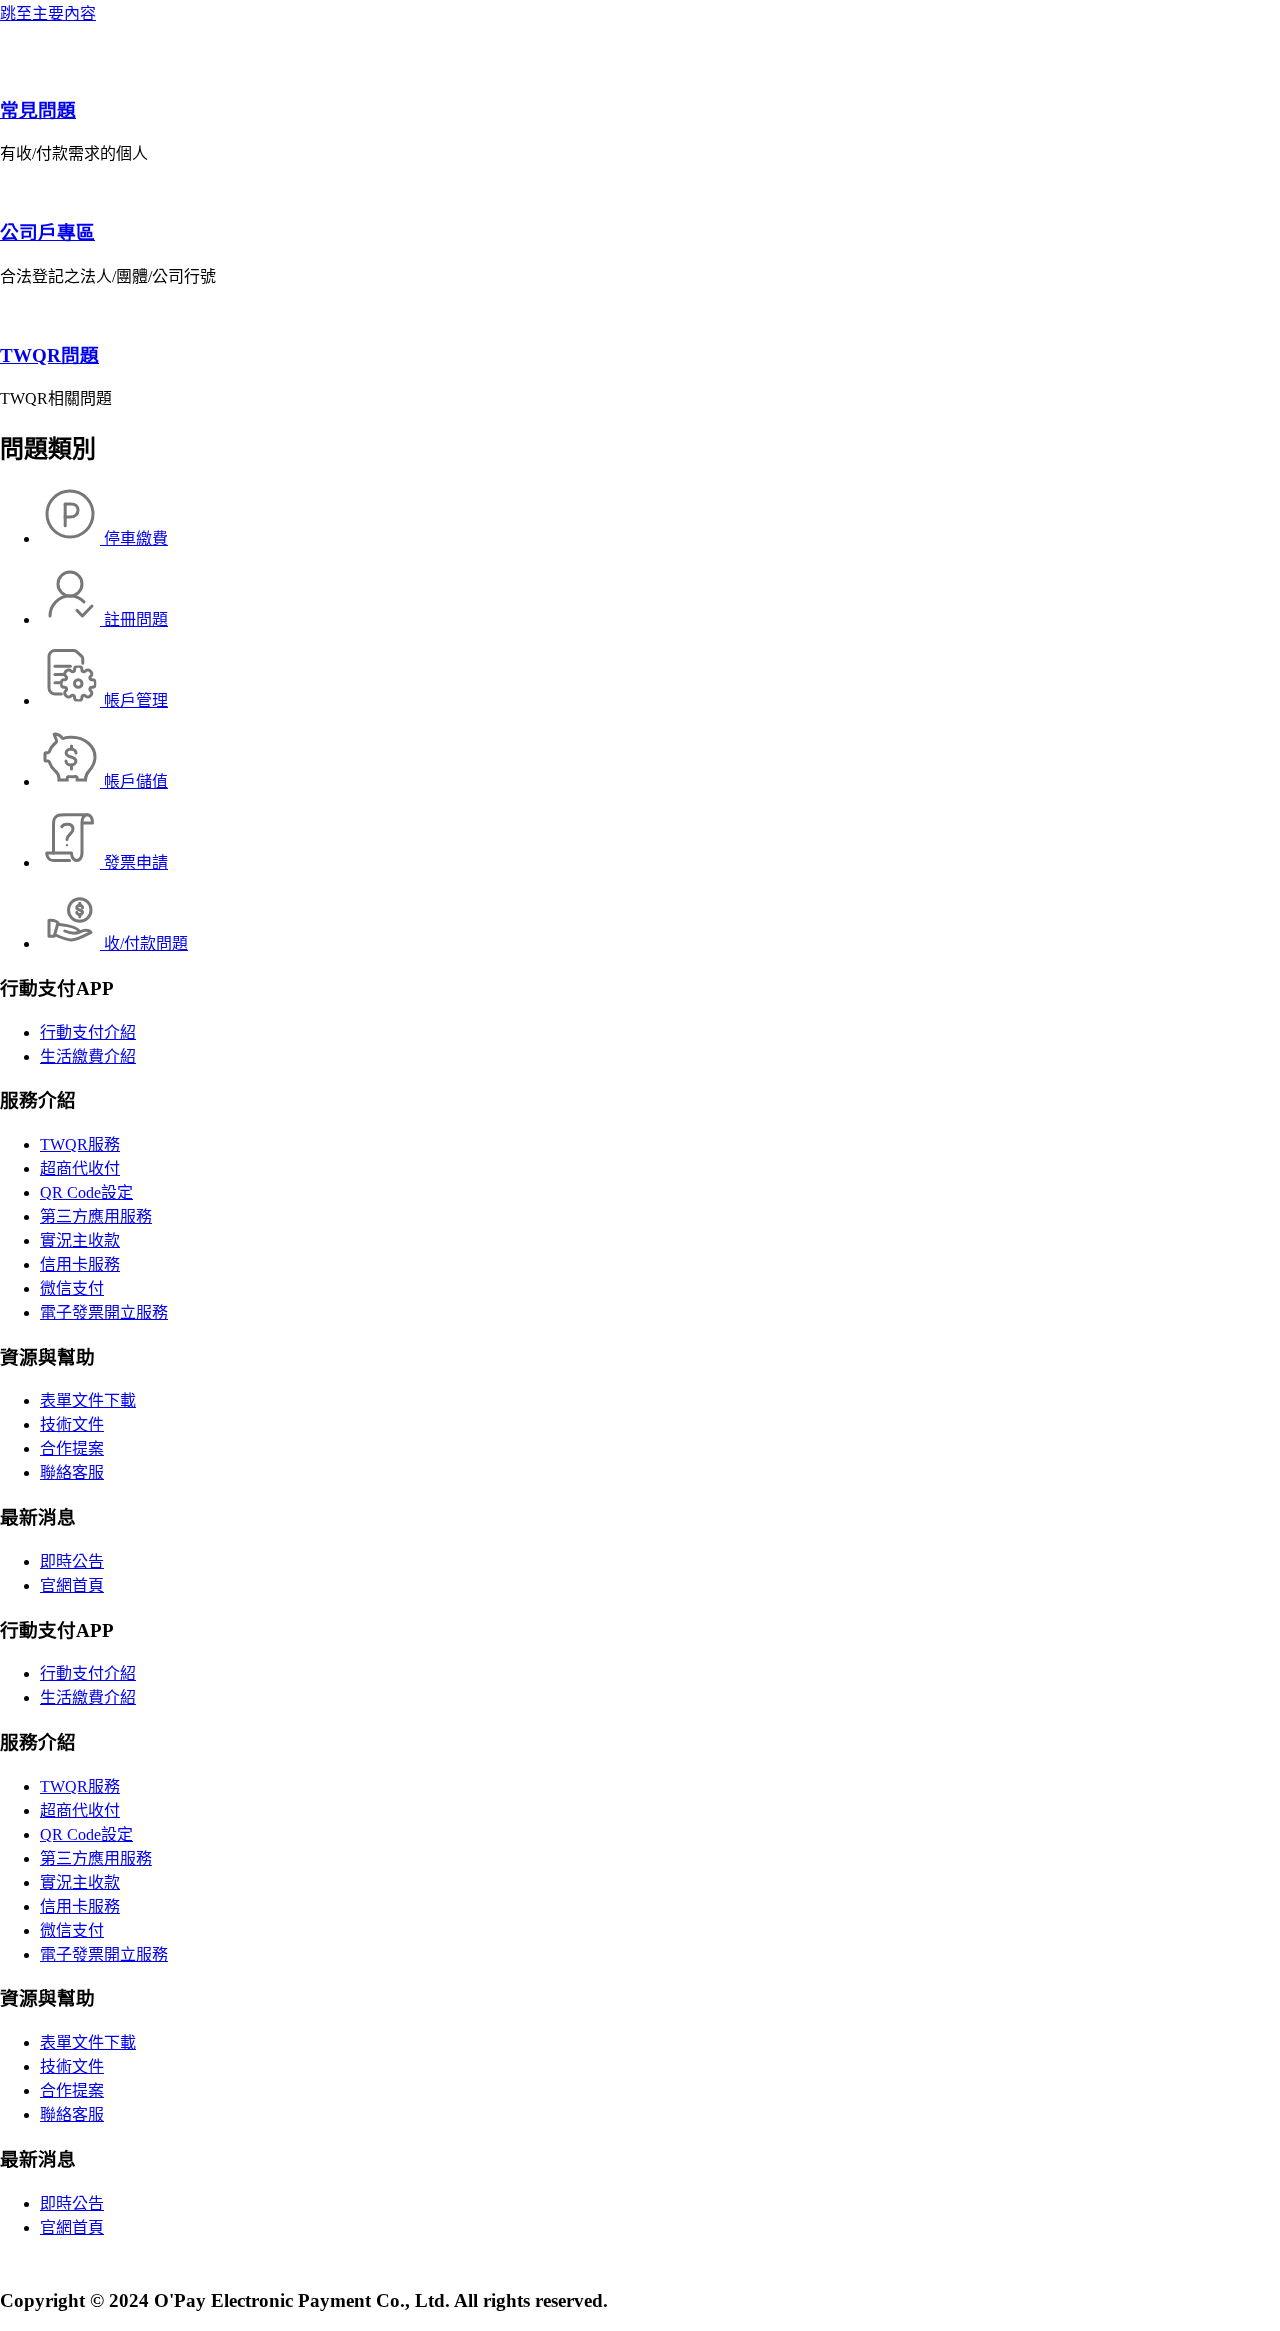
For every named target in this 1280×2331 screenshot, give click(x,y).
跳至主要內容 (48, 13)
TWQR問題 (49, 355)
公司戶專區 (47, 232)
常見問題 (38, 110)
